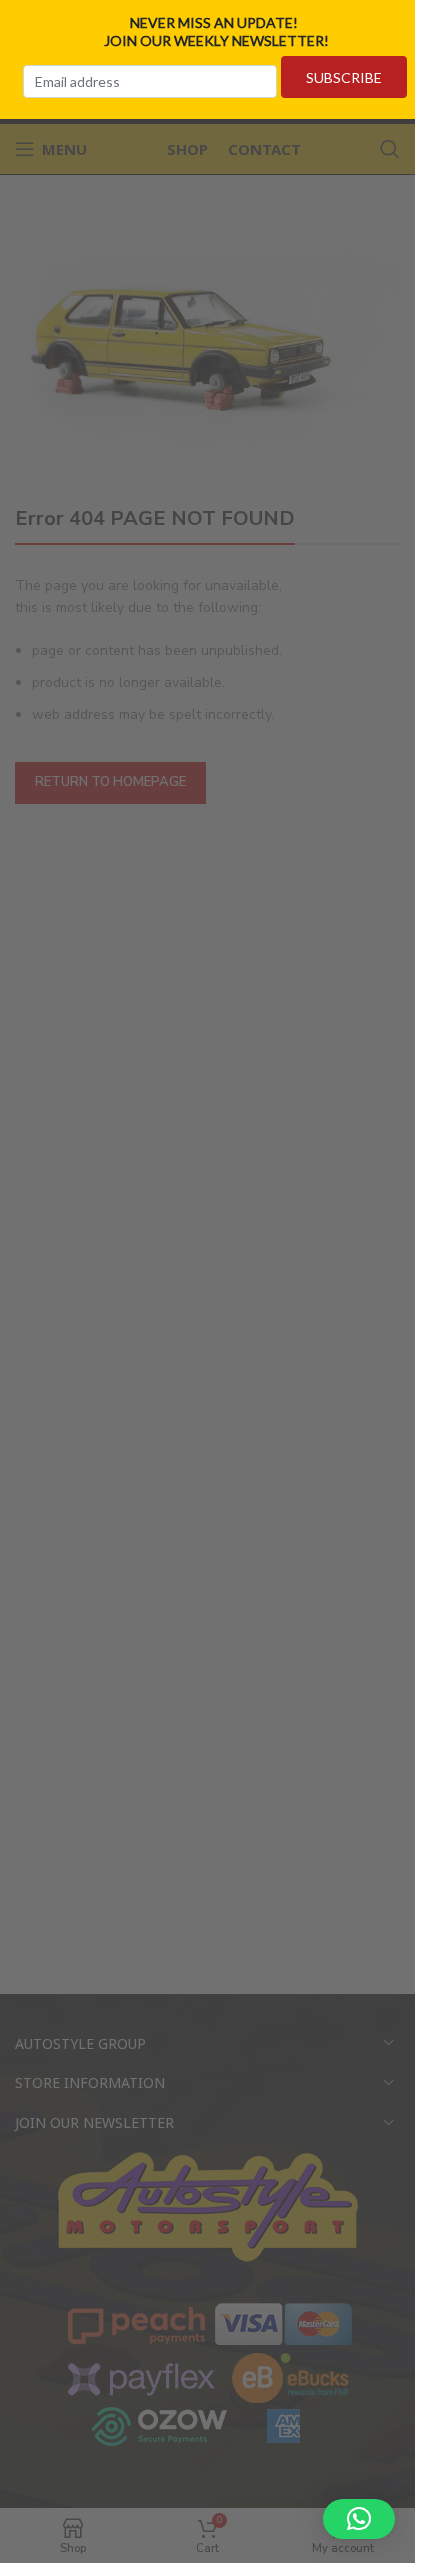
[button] (359, 2519)
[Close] (408, 23)
